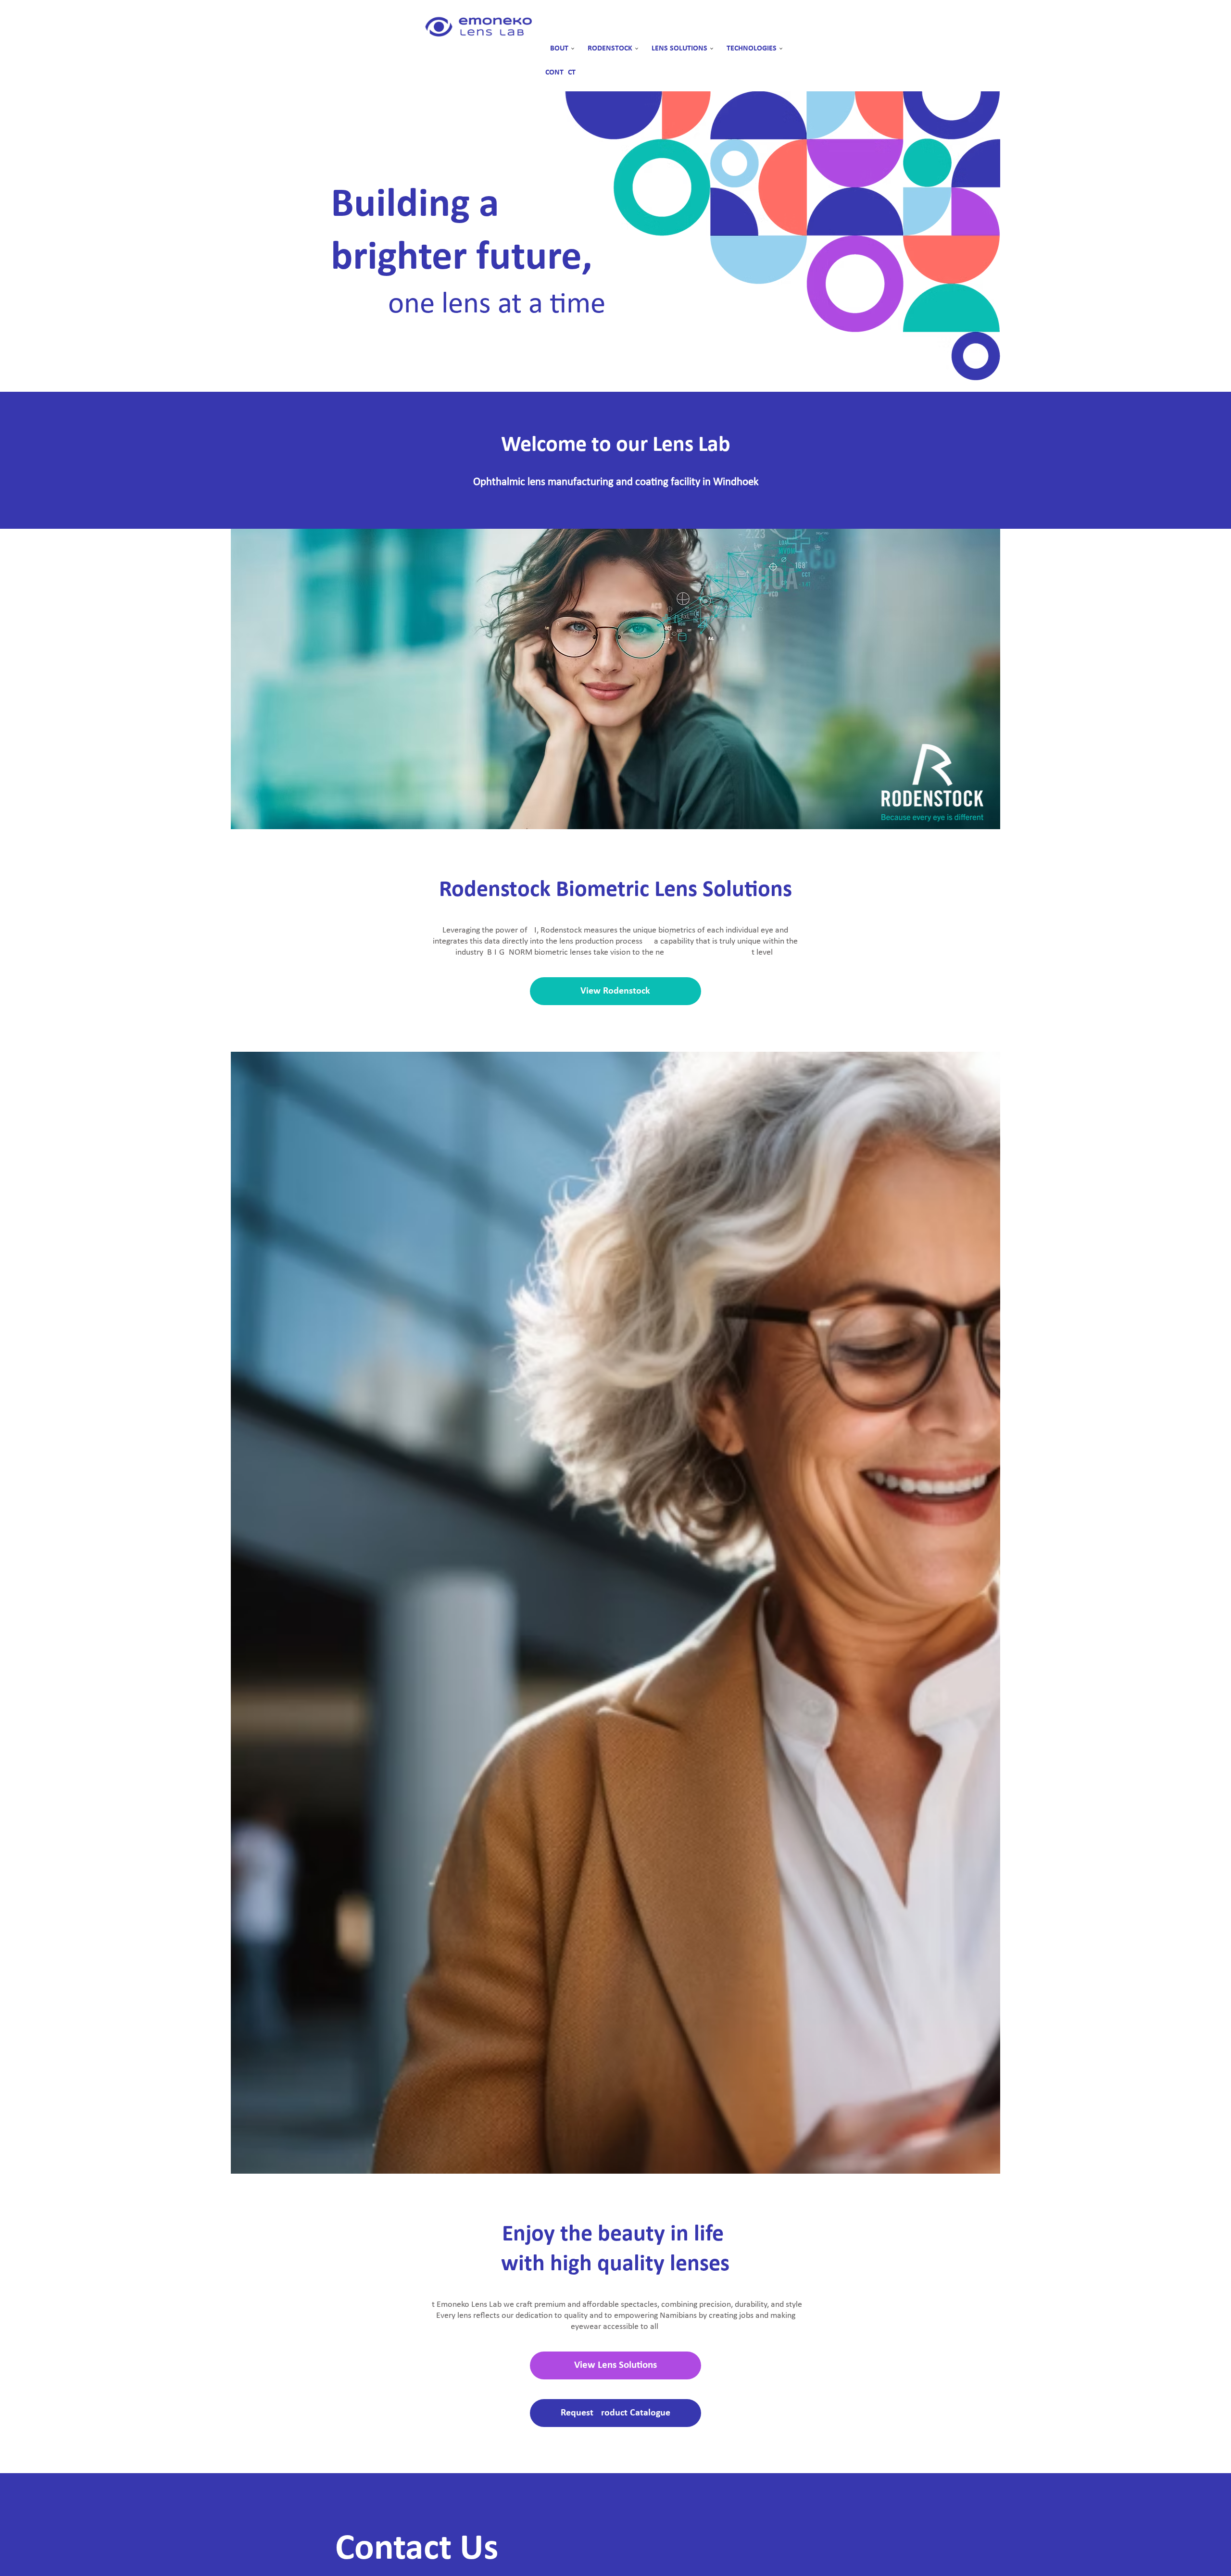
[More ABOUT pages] (573, 49)
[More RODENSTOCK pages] (637, 49)
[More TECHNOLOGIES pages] (781, 49)
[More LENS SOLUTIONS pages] (712, 49)
